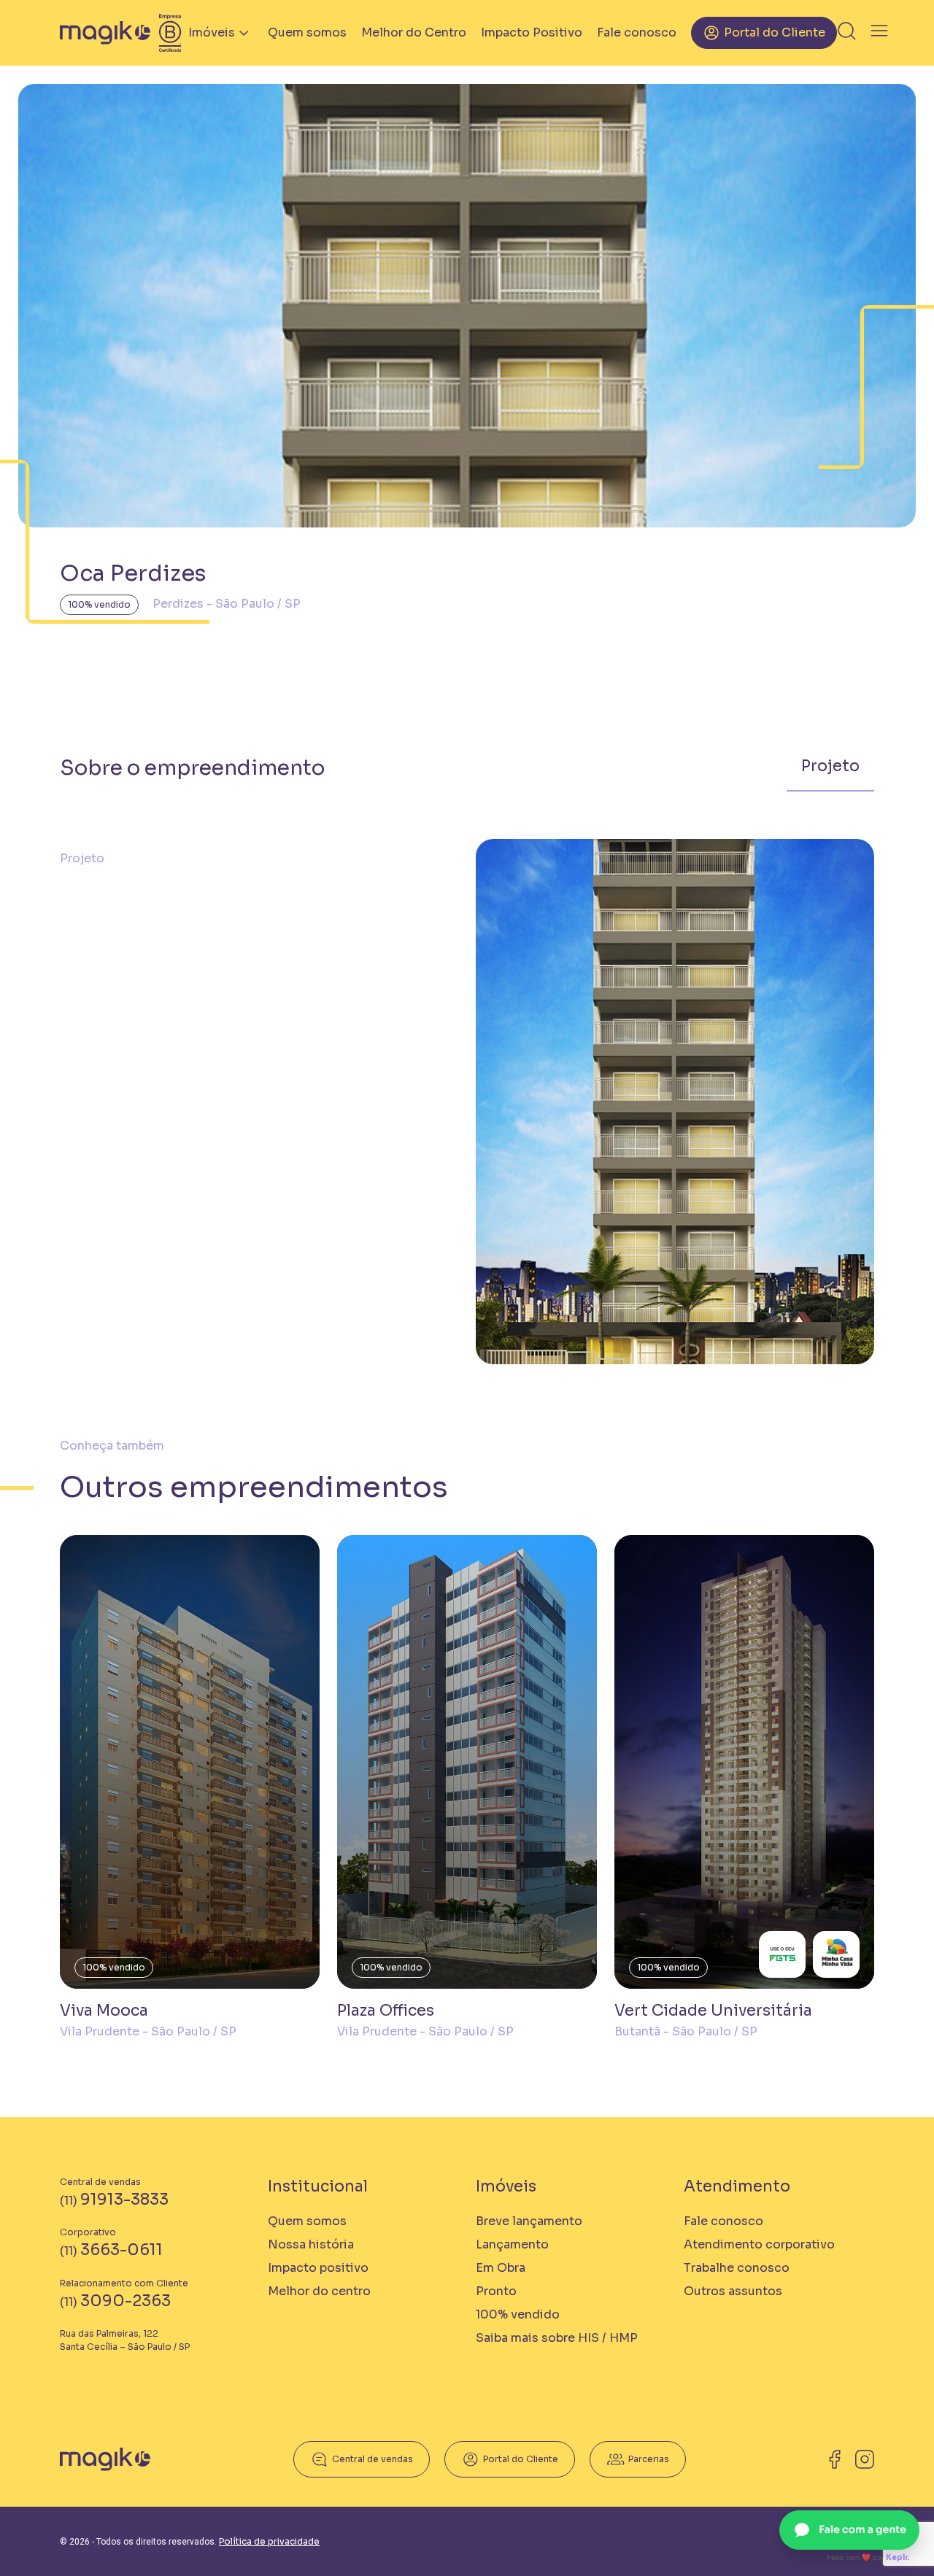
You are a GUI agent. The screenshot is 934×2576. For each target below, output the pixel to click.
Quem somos (307, 32)
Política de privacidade (269, 2541)
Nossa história (311, 2244)
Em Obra (501, 2268)
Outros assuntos (733, 2291)
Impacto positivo (318, 2268)
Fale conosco (637, 32)
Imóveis (212, 32)
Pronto (496, 2291)
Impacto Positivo (532, 32)
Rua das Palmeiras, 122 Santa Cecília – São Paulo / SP (125, 2340)
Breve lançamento (529, 2221)
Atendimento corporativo (759, 2244)
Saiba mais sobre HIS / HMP (557, 2338)
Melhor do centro (319, 2291)
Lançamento (512, 2244)
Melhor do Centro (414, 32)
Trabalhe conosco (737, 2268)
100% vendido (99, 604)
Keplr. (898, 2557)
